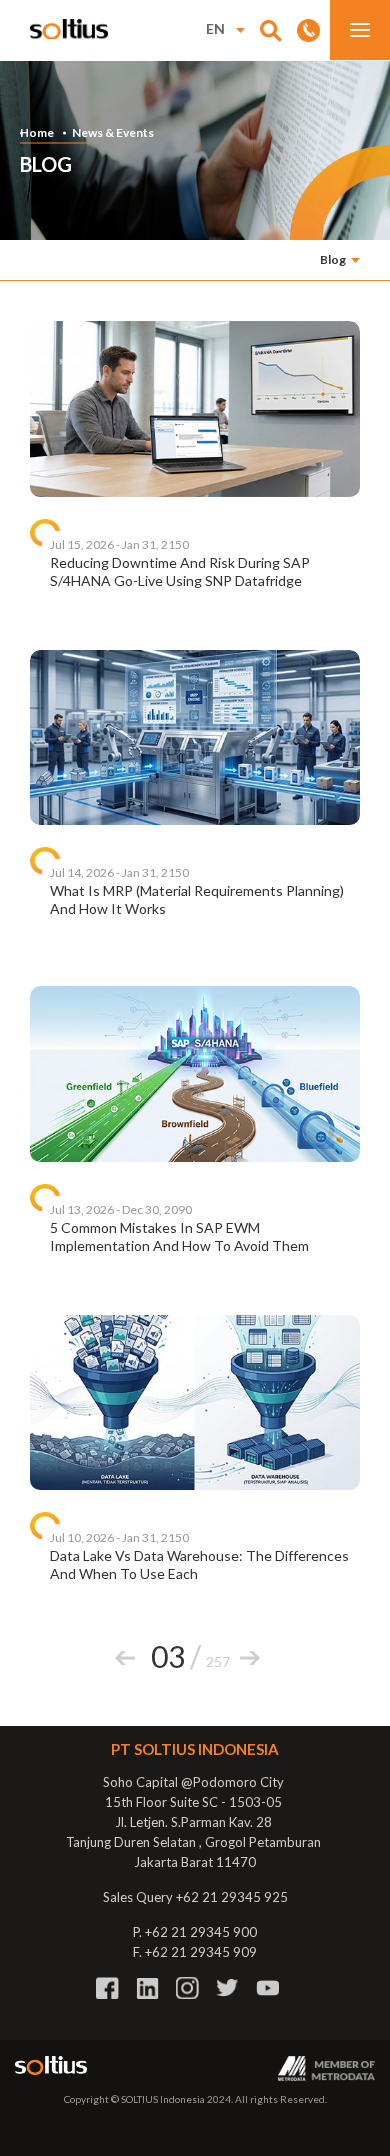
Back (125, 1658)
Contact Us (308, 30)
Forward (250, 1658)
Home (37, 133)
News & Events (113, 133)
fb (107, 1988)
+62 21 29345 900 (201, 1932)
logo (69, 29)
